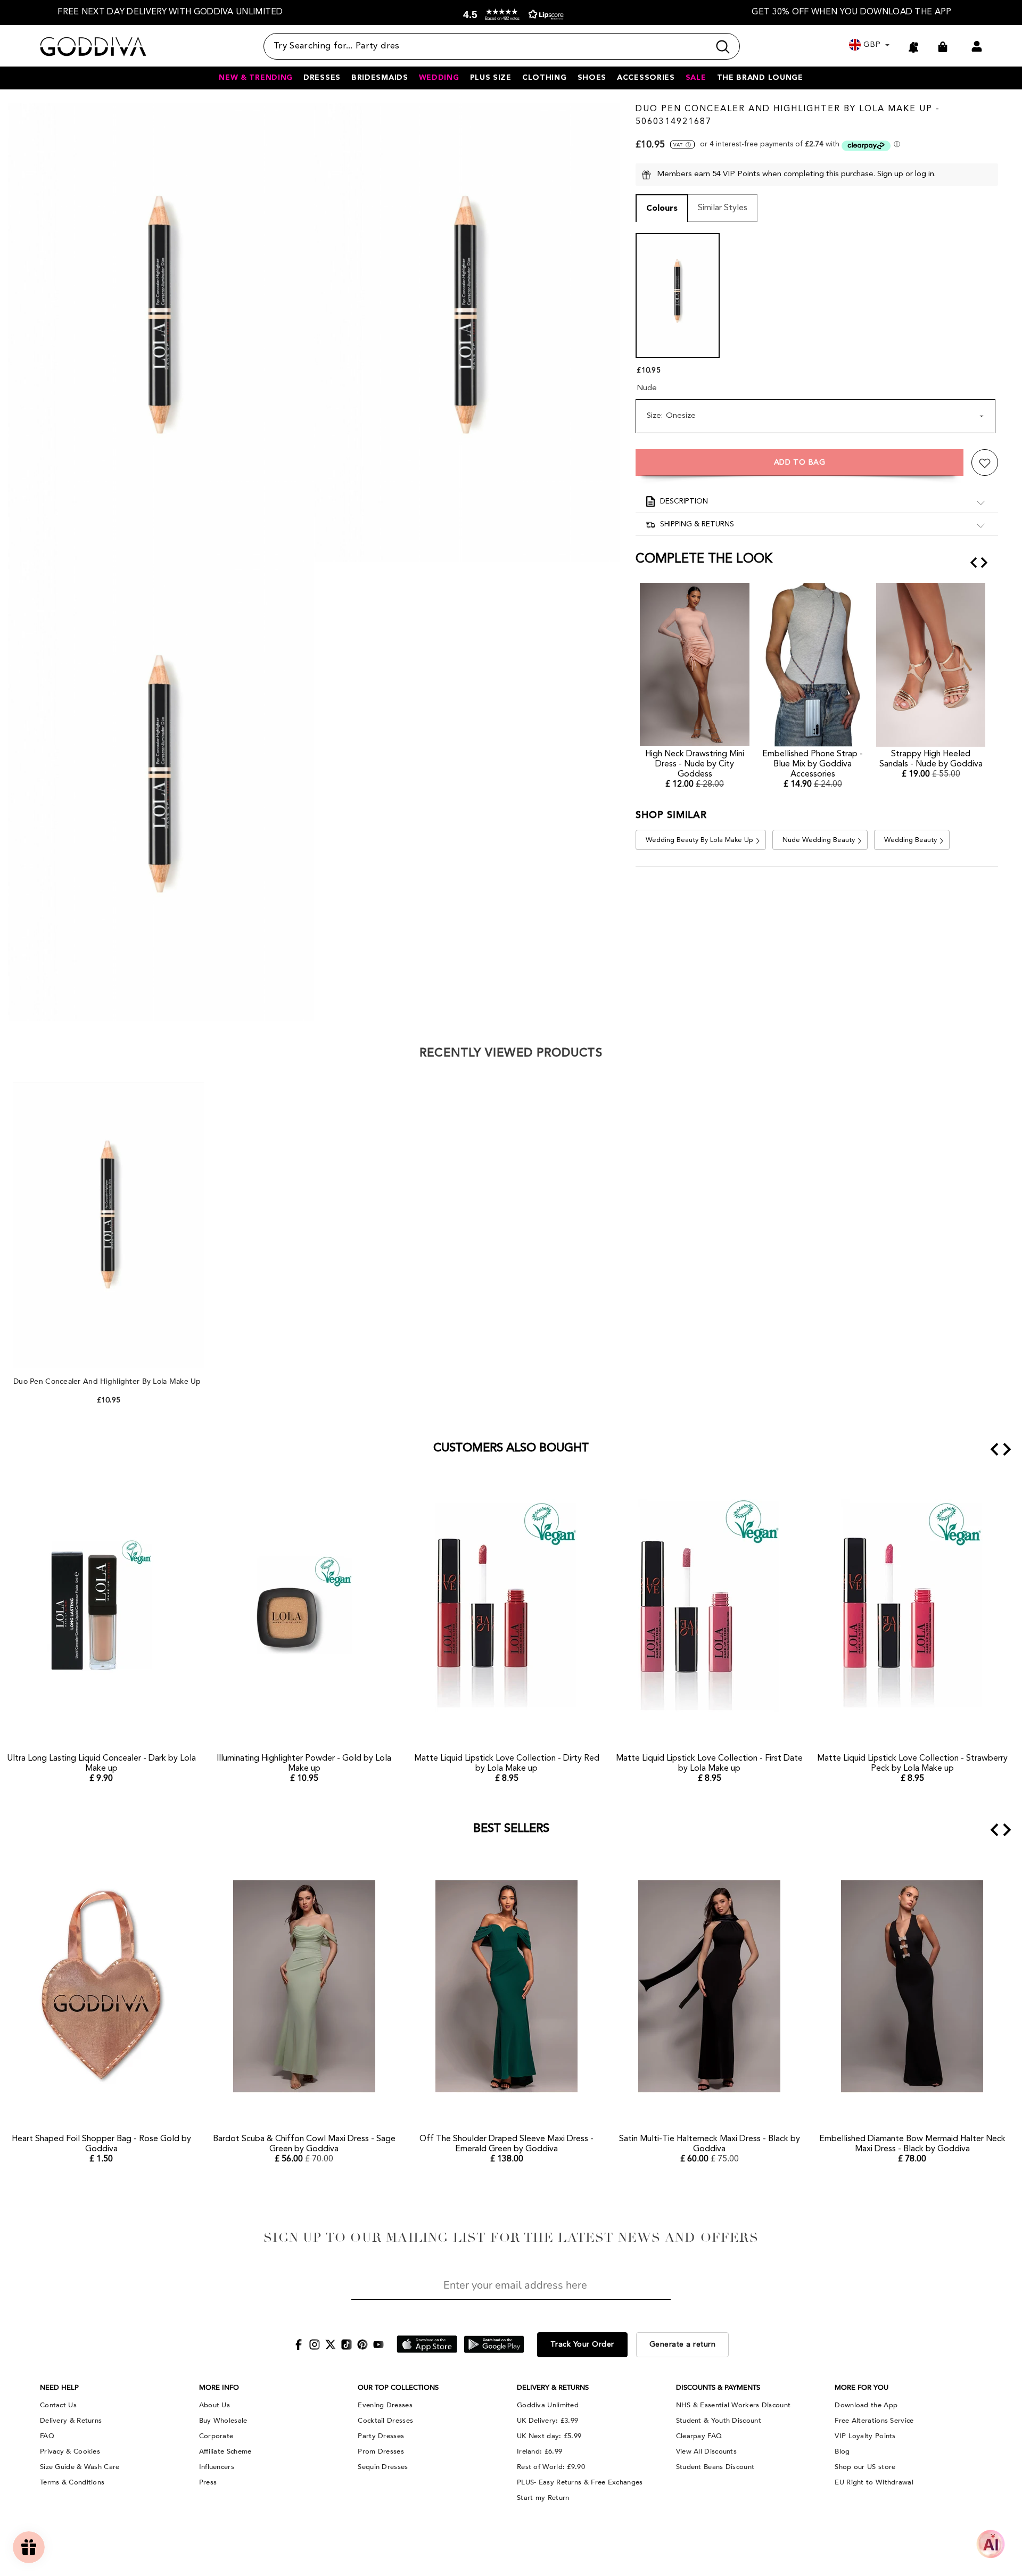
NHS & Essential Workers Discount (733, 2405)
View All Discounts (706, 2451)
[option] (170, 13)
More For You (862, 2388)
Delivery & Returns (71, 2421)
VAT (678, 145)
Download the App (866, 2405)
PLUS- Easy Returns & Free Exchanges (580, 2482)
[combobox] (487, 46)
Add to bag (800, 463)
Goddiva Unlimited (548, 2405)
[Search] (502, 46)
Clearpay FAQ (699, 2436)
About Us (215, 2405)
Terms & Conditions (72, 2482)
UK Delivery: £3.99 (547, 2421)
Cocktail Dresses (385, 2421)
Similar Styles (723, 209)
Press (208, 2482)
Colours (662, 209)
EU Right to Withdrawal (874, 2482)
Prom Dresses (381, 2451)
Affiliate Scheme (225, 2451)
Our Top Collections (398, 2388)
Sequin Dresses (383, 2467)
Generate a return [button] (683, 2344)
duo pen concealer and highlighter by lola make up (108, 1381)
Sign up (890, 175)
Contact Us (58, 2405)
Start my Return (543, 2498)
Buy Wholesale (223, 2421)
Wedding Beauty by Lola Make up (699, 841)
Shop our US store (865, 2467)
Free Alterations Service (874, 2421)
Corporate (216, 2436)
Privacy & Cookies (70, 2451)
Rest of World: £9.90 (551, 2467)
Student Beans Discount (715, 2467)
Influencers (217, 2467)
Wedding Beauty (910, 841)
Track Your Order (582, 2344)
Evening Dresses (385, 2405)
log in (925, 175)
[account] (977, 46)
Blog (842, 2451)
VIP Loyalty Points (865, 2436)
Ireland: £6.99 (539, 2451)
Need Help (59, 2388)
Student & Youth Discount (719, 2421)
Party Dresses (381, 2436)
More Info (219, 2388)
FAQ (47, 2436)
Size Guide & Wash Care (80, 2467)
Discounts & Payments (718, 2388)
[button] (511, 15)
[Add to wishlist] (985, 463)
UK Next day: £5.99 (549, 2436)
